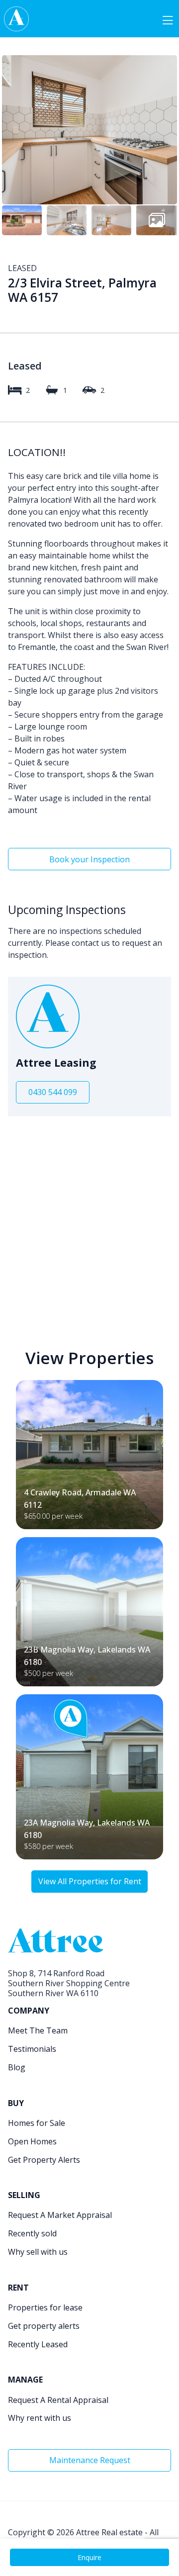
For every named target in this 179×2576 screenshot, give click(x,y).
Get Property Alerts (44, 2160)
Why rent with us (40, 2418)
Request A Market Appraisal (60, 2215)
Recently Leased (38, 2344)
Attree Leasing (56, 1063)
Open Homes (32, 2141)
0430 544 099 (53, 1092)
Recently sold (32, 2233)
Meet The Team (38, 2030)
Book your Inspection (89, 859)
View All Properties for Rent (90, 1881)
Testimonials (32, 2049)
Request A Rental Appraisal (58, 2400)
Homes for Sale (37, 2123)
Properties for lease (45, 2307)
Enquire (89, 2557)
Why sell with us (38, 2252)
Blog (17, 2067)
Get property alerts (44, 2326)
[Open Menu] (168, 19)
